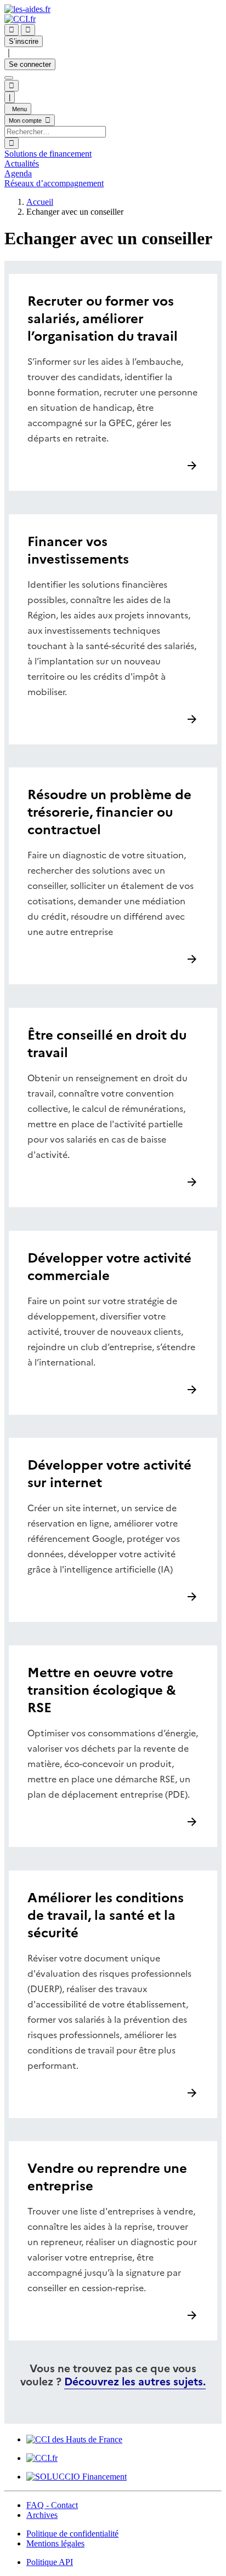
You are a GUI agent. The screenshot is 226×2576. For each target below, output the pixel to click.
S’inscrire (24, 41)
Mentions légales (55, 2543)
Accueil (40, 202)
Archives (42, 2515)
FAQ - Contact (52, 2505)
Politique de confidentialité (72, 2534)
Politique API (50, 2562)
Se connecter (30, 64)
